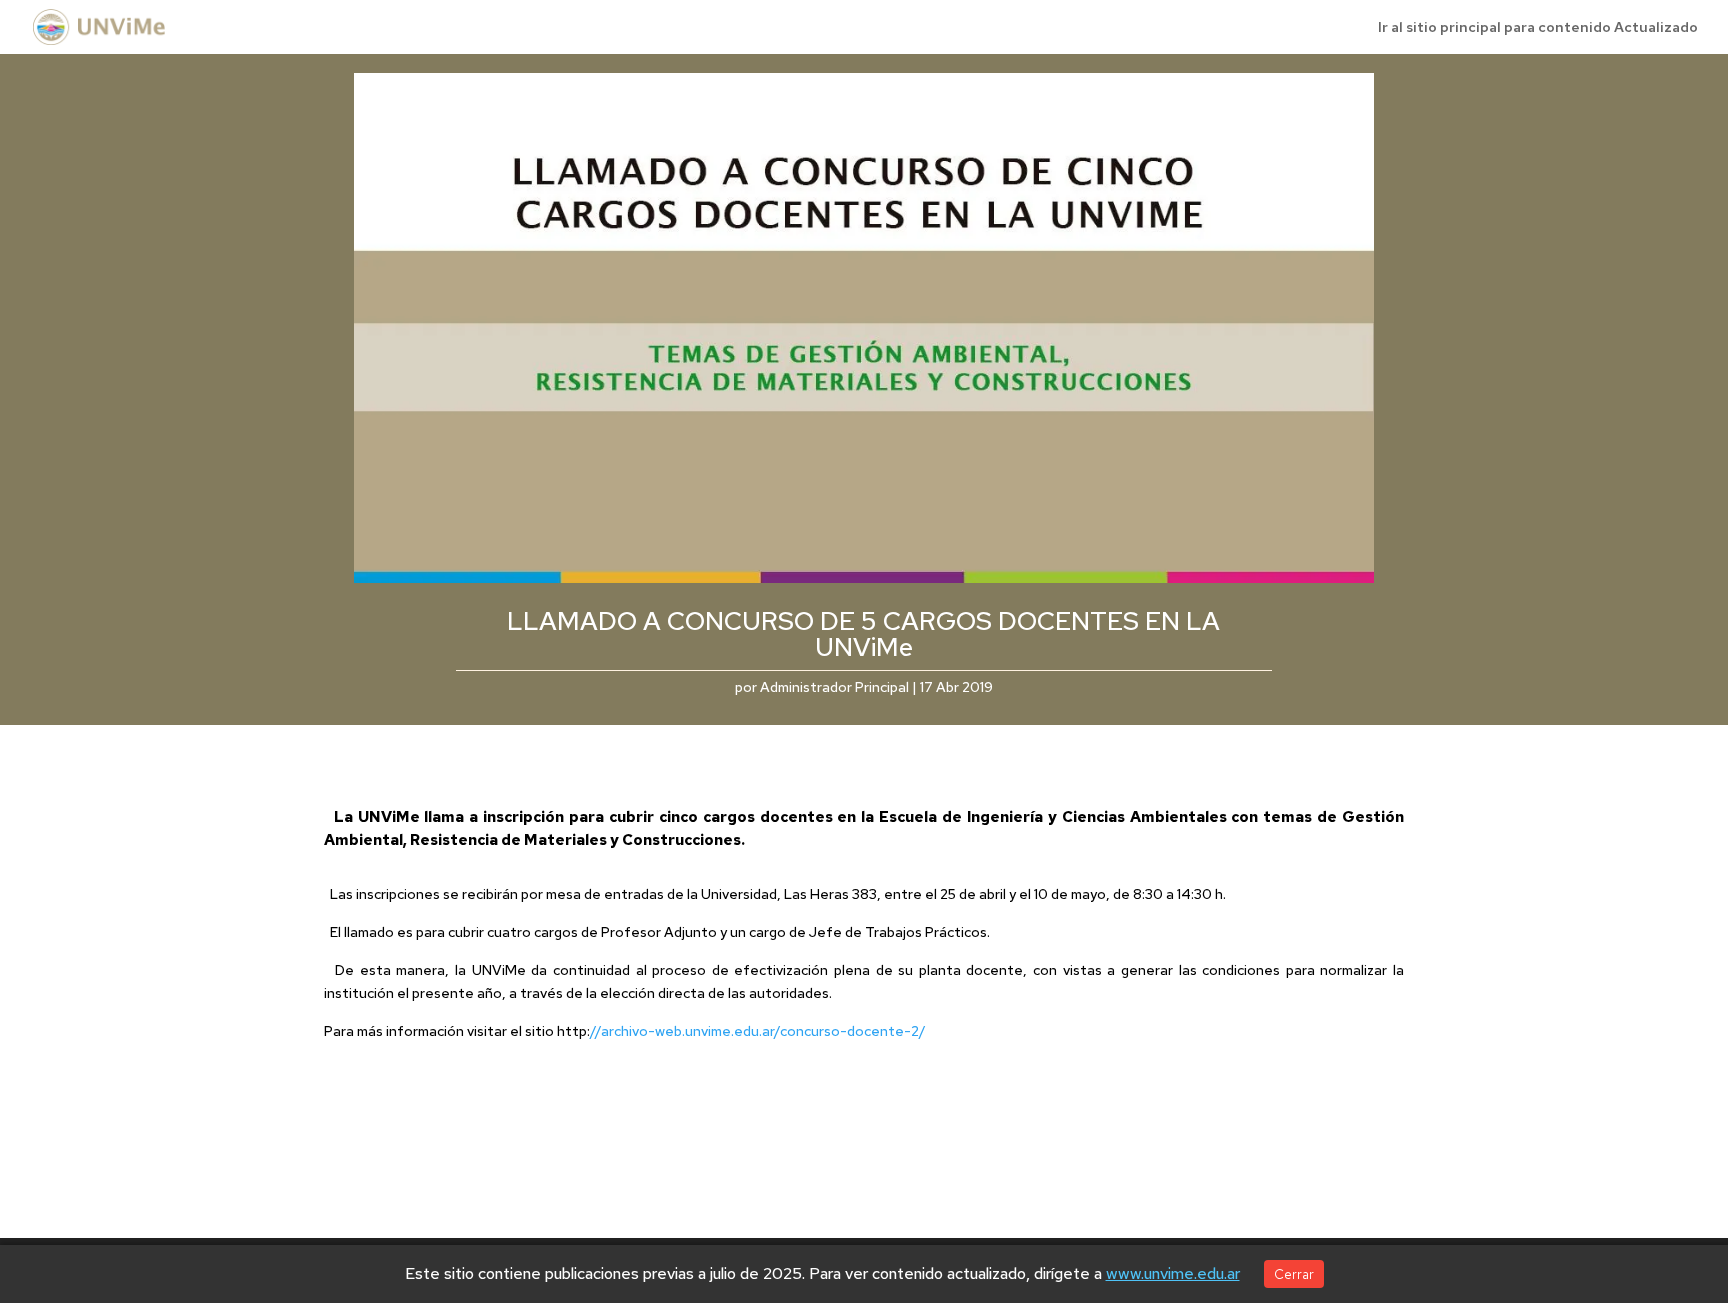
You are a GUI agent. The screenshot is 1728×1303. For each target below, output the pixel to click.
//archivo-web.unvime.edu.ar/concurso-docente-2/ (758, 1031)
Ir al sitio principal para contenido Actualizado (1538, 28)
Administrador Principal (834, 687)
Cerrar (1294, 1274)
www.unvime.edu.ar (1173, 1273)
